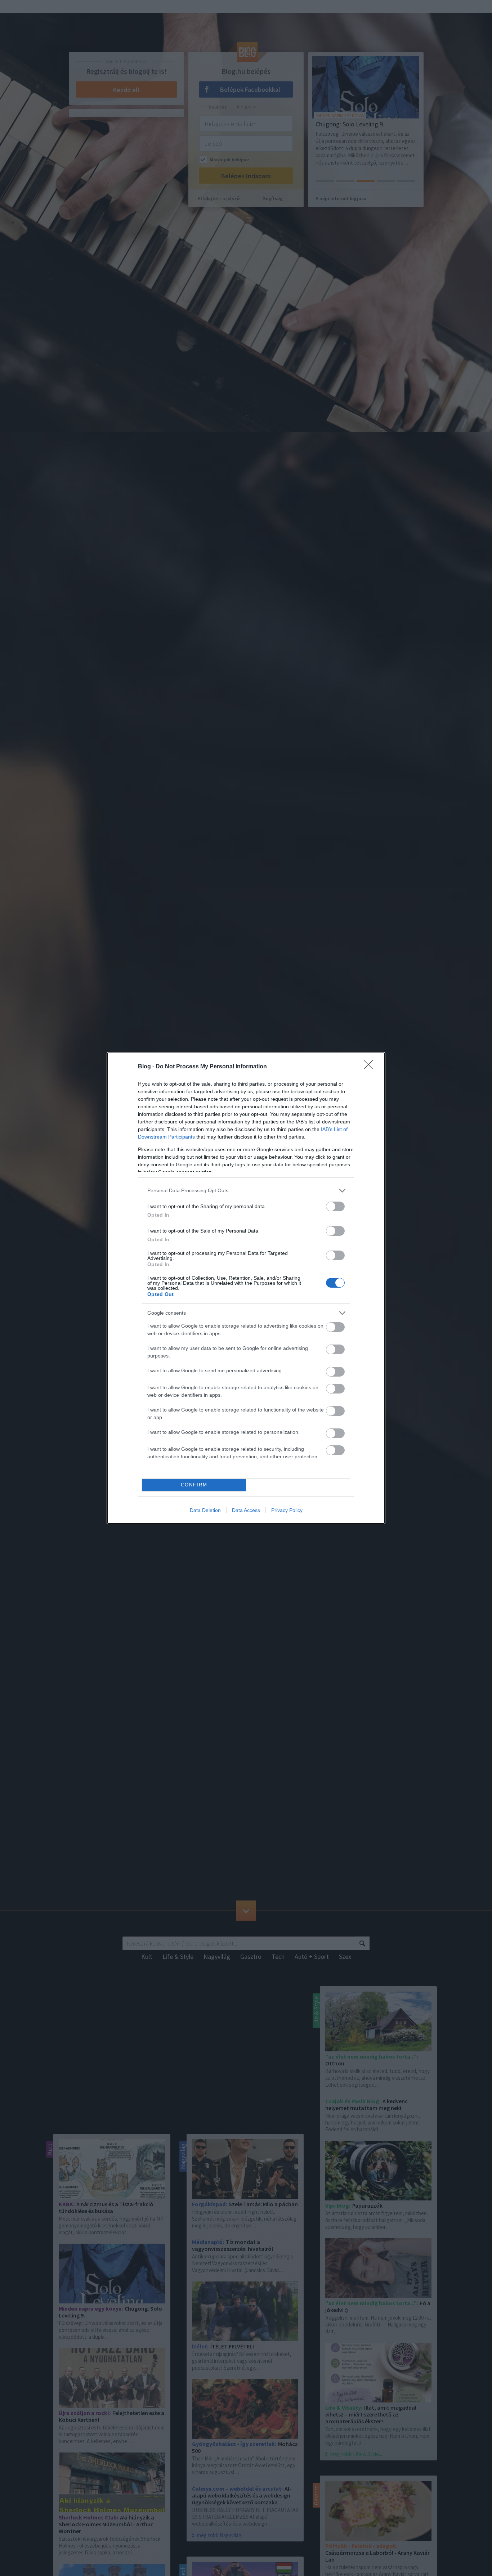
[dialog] (246, 1288)
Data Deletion (205, 1510)
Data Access (246, 1510)
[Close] (371, 1067)
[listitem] (246, 1191)
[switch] (335, 1206)
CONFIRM (194, 1485)
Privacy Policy (287, 1510)
